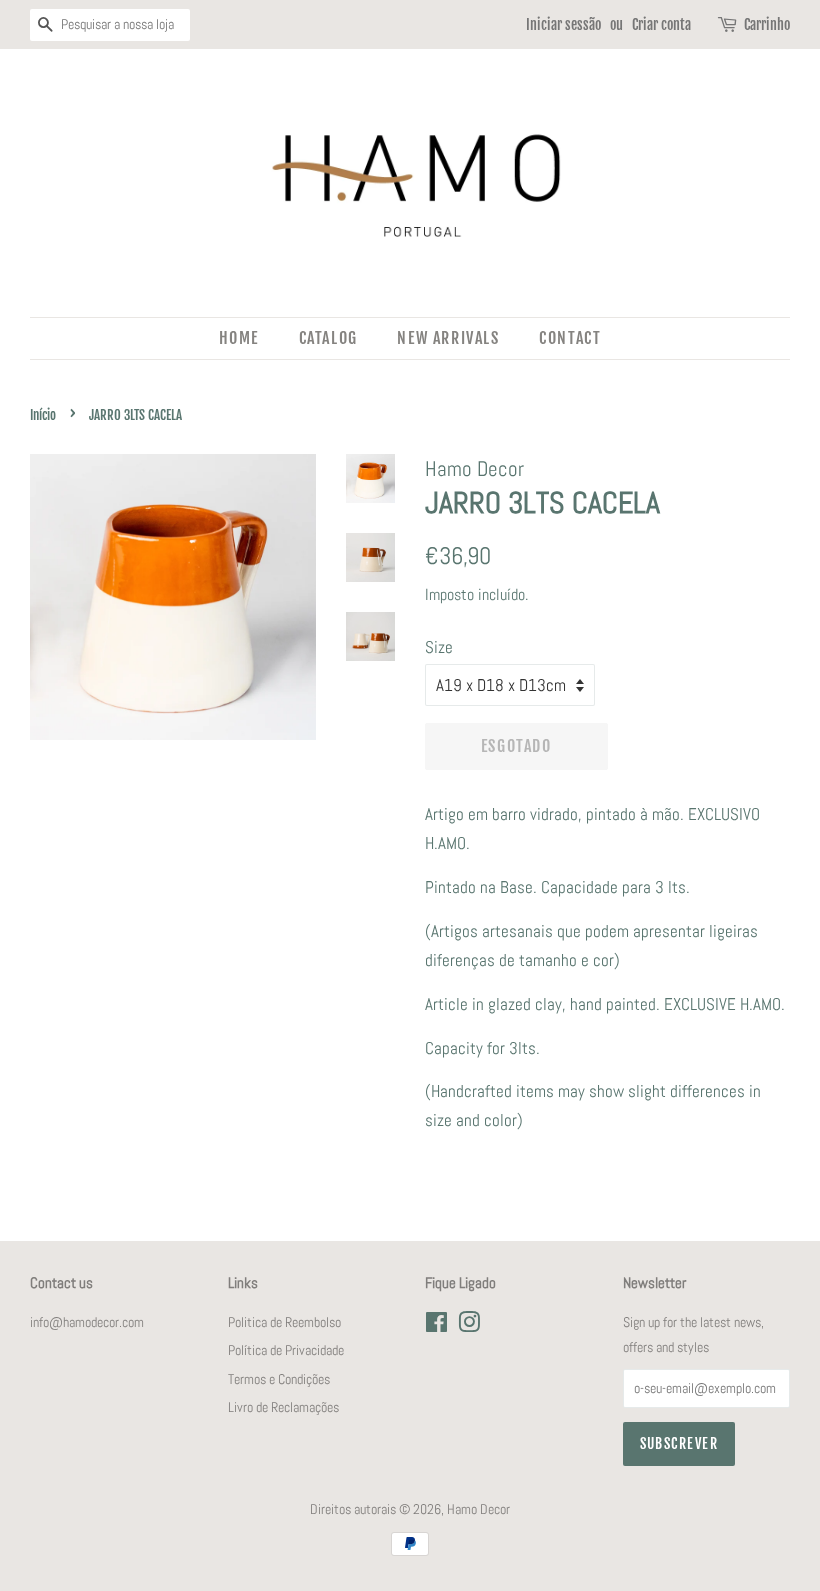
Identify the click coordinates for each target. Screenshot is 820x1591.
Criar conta (661, 24)
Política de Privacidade (286, 1350)
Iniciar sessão (563, 24)
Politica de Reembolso (284, 1322)
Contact (570, 338)
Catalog (328, 338)
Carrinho (767, 24)
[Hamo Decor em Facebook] (436, 1326)
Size (439, 647)
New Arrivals (448, 338)
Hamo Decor (478, 1509)
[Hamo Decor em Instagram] (469, 1326)
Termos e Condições (279, 1379)
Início (43, 415)
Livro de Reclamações (283, 1407)
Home (239, 338)
